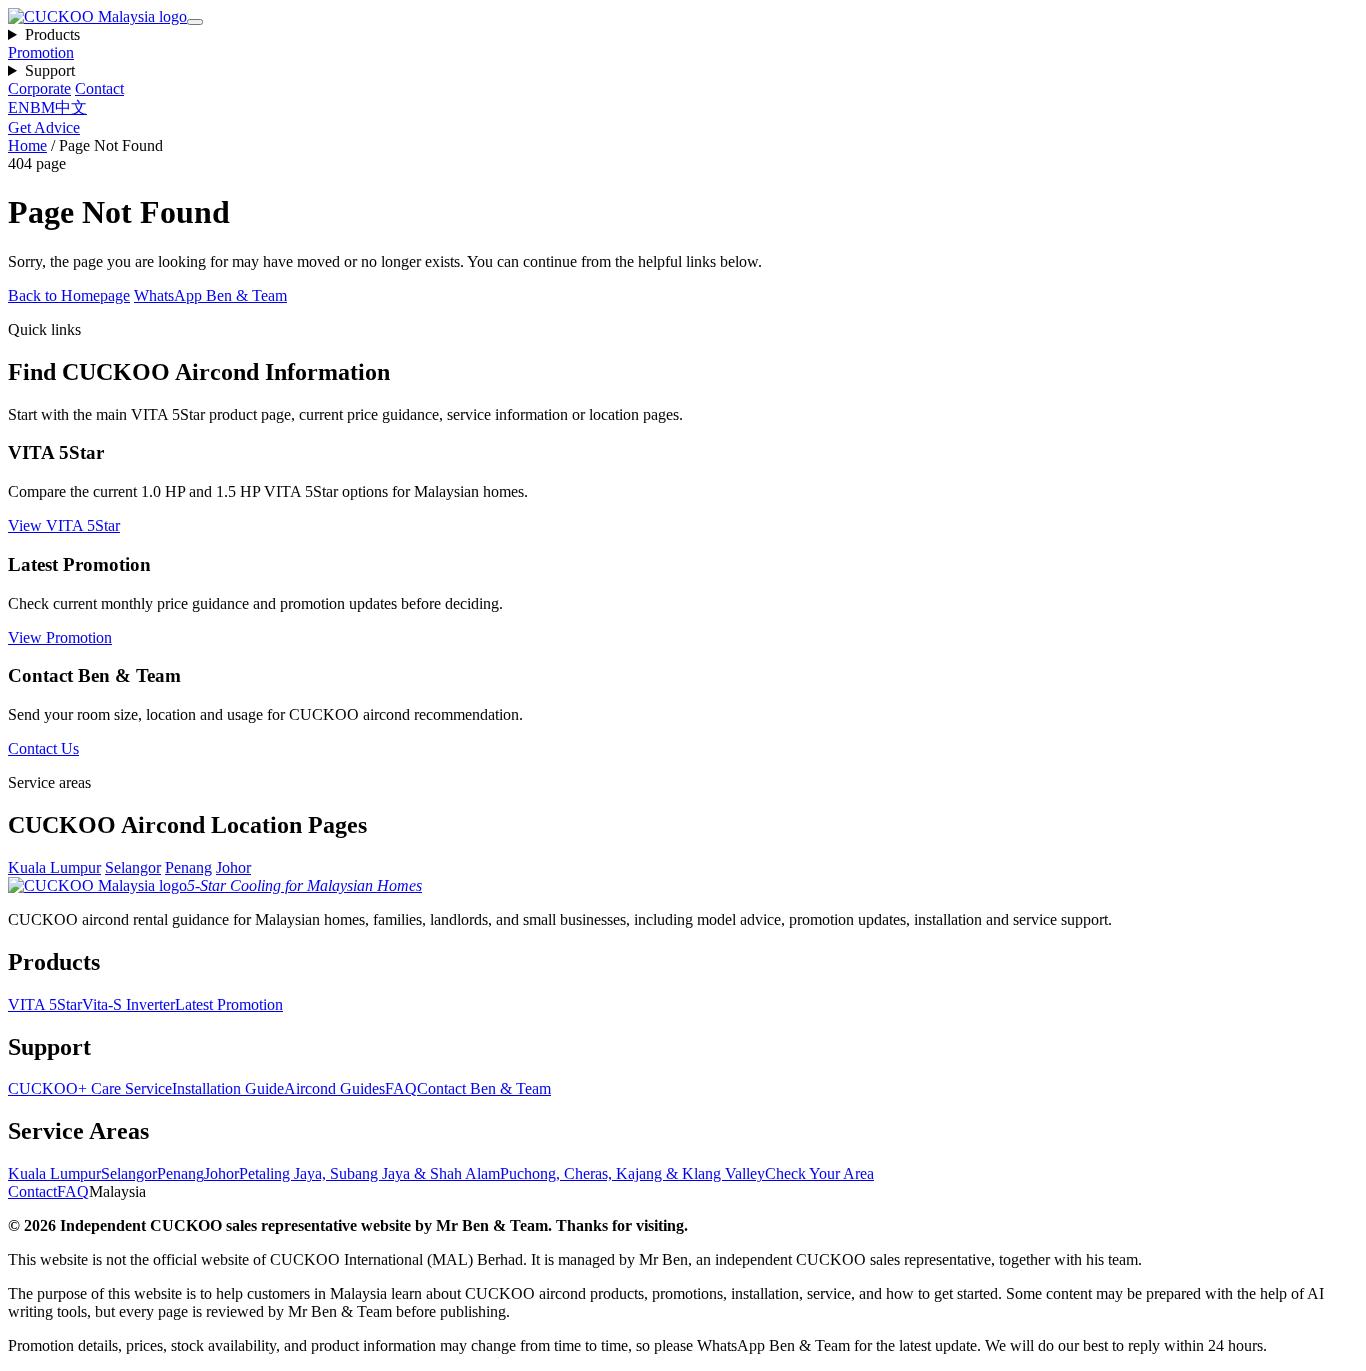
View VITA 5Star (64, 525)
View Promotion (60, 637)
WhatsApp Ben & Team (210, 295)
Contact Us (43, 748)
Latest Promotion (229, 1004)
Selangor (133, 867)
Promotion (41, 52)
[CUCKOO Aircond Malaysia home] (97, 16)
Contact (99, 88)
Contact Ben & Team (484, 1088)
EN (19, 107)
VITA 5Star (45, 1004)
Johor (233, 867)
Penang (188, 867)
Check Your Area (819, 1173)
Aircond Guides (334, 1088)
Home (27, 145)
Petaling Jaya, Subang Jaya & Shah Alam (369, 1173)
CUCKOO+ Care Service (90, 1088)
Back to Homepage (69, 295)
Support (50, 70)
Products (52, 34)
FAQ (401, 1088)
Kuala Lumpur (54, 867)
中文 (71, 107)
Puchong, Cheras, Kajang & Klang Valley (632, 1173)
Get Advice (44, 127)
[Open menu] (195, 22)
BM (42, 107)
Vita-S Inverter (128, 1004)
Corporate (39, 88)
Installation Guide (228, 1088)
